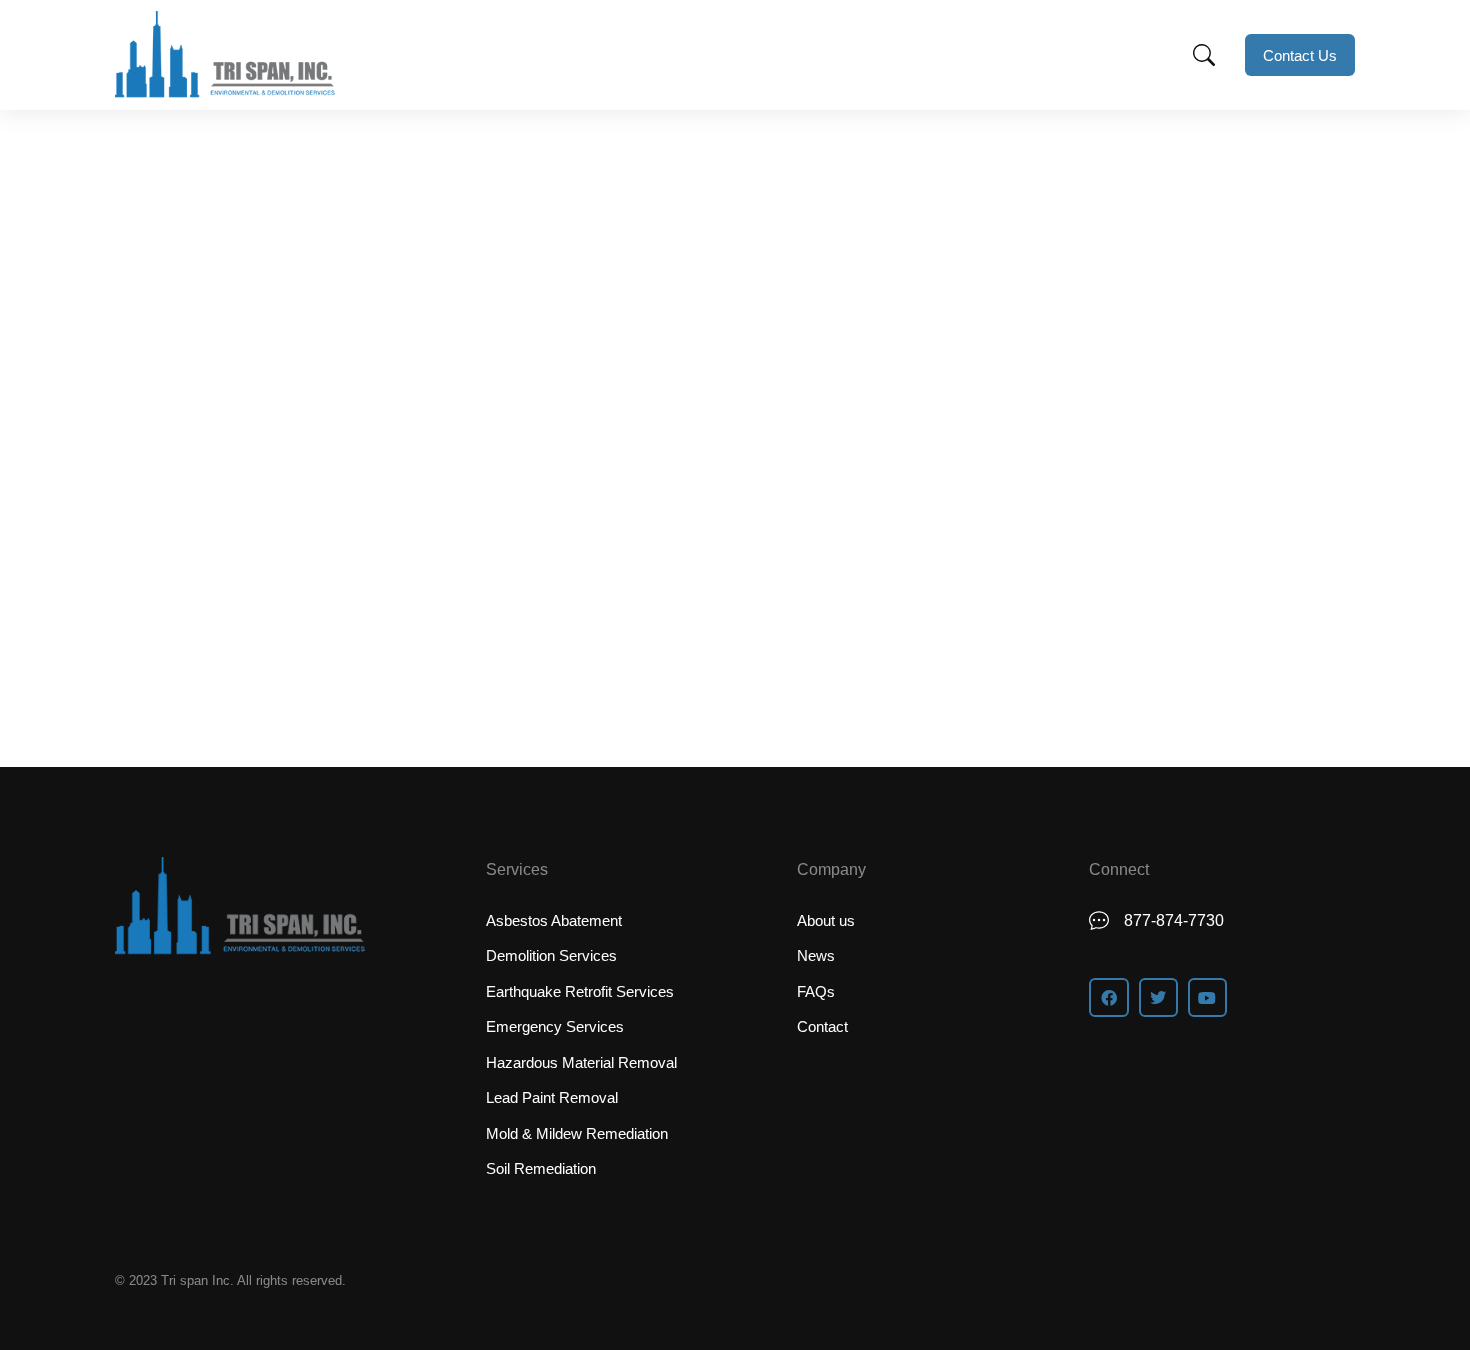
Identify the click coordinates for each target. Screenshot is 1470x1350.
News (181, 476)
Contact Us (1300, 55)
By (262, 476)
